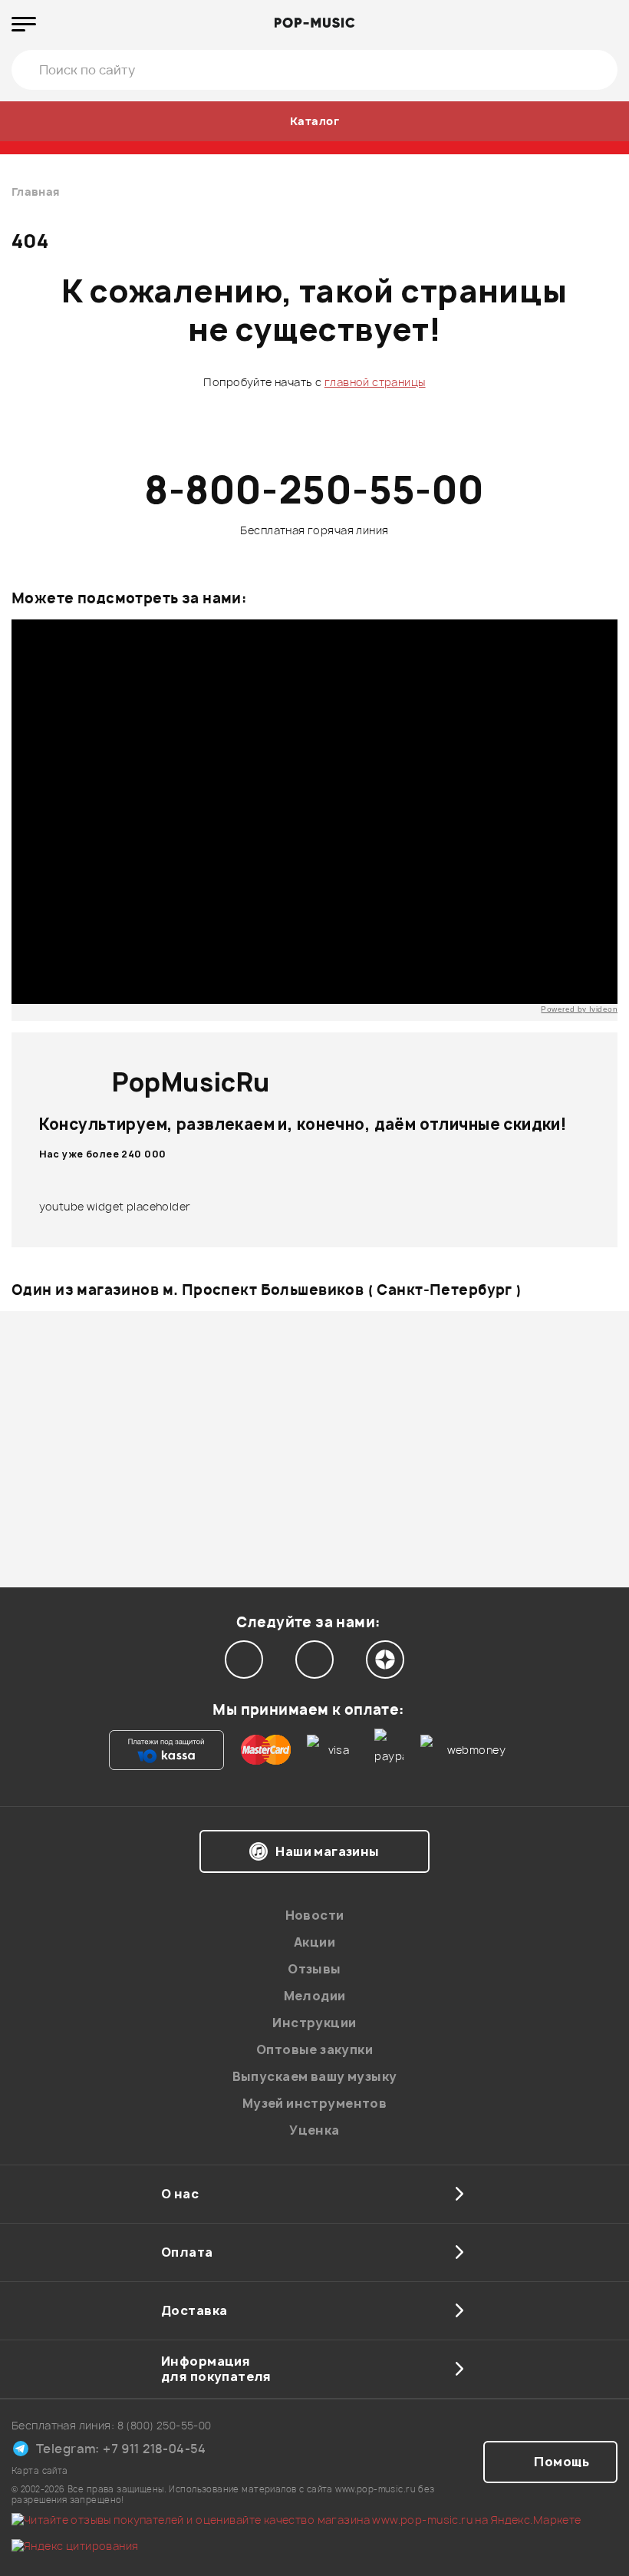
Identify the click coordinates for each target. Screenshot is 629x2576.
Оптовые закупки (314, 2049)
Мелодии (315, 1996)
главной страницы (375, 382)
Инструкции (314, 2023)
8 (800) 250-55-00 (165, 2425)
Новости (315, 1915)
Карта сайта (40, 2470)
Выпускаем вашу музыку (315, 2076)
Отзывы (314, 1969)
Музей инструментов (315, 2103)
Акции (314, 1942)
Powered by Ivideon (579, 1009)
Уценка (314, 2130)
